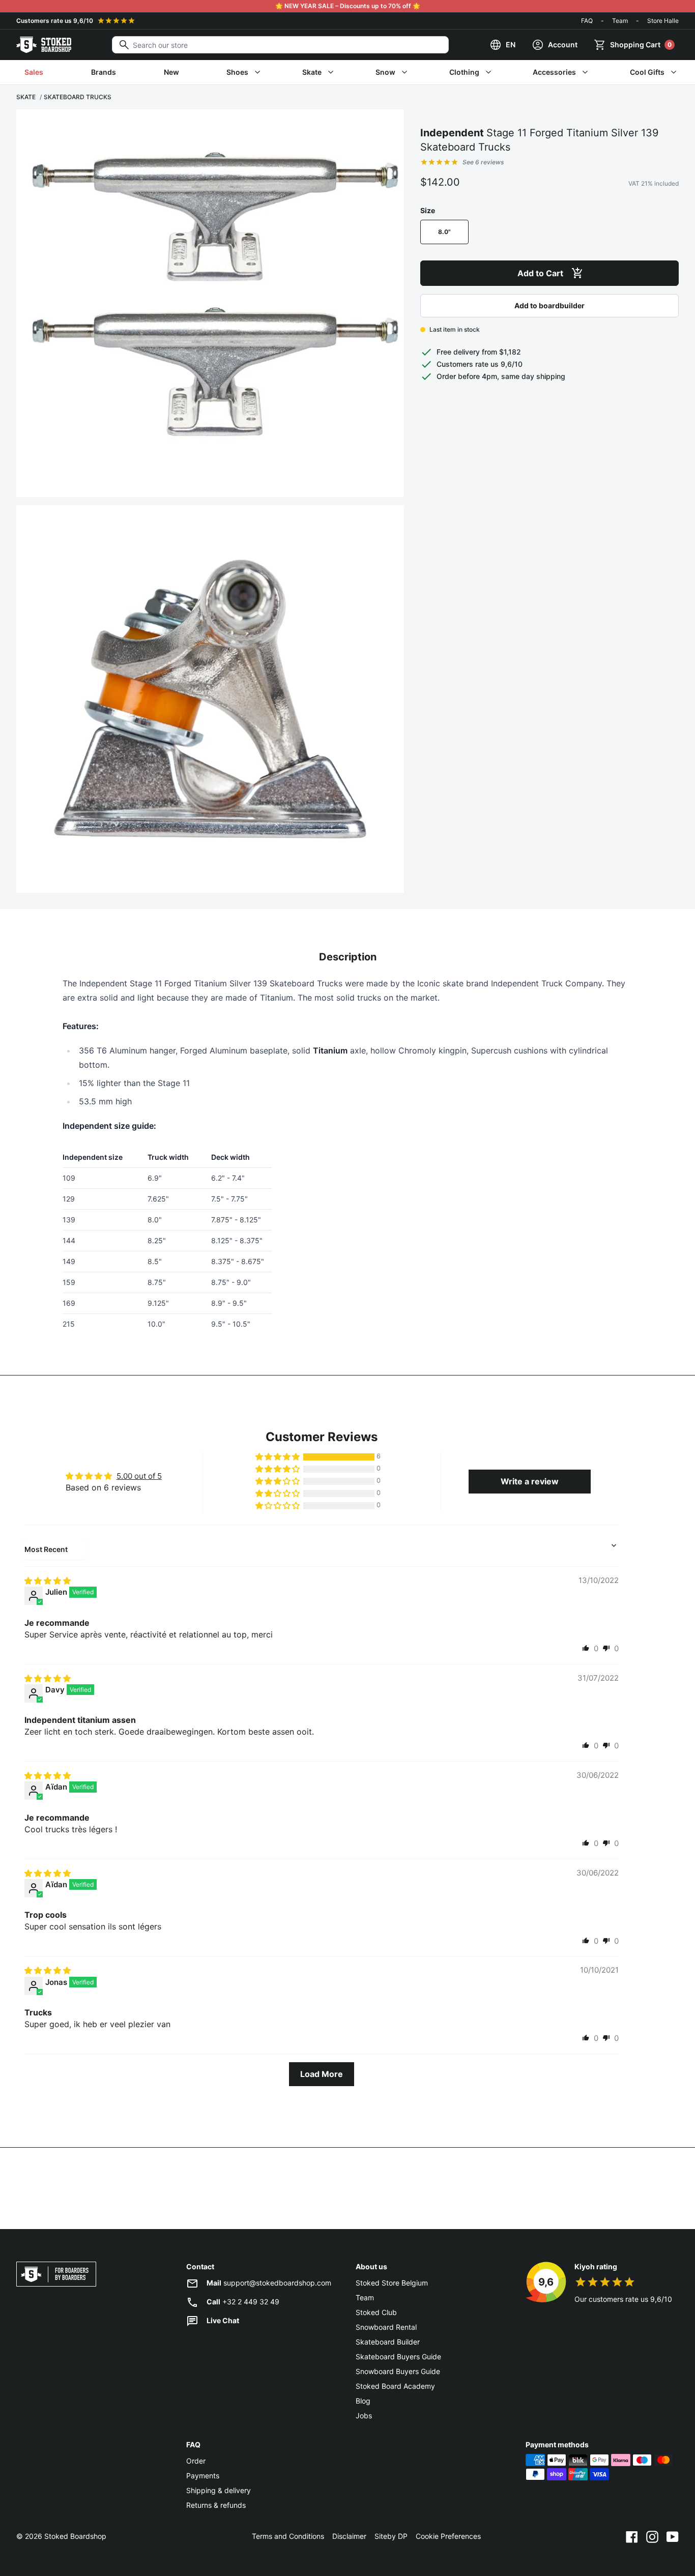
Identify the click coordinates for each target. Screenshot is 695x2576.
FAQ (587, 21)
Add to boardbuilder (549, 305)
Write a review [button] (530, 1481)
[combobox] (280, 45)
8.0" (444, 232)
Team (620, 21)
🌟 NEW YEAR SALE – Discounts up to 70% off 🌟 (348, 6)
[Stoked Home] (44, 45)
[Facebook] (632, 2536)
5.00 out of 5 (139, 1476)
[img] (48, 1581)
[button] (278, 1457)
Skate (26, 97)
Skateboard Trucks (78, 97)
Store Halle (663, 21)
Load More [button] (322, 2074)
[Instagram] (652, 2536)
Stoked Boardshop (75, 2536)
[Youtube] (673, 2536)
